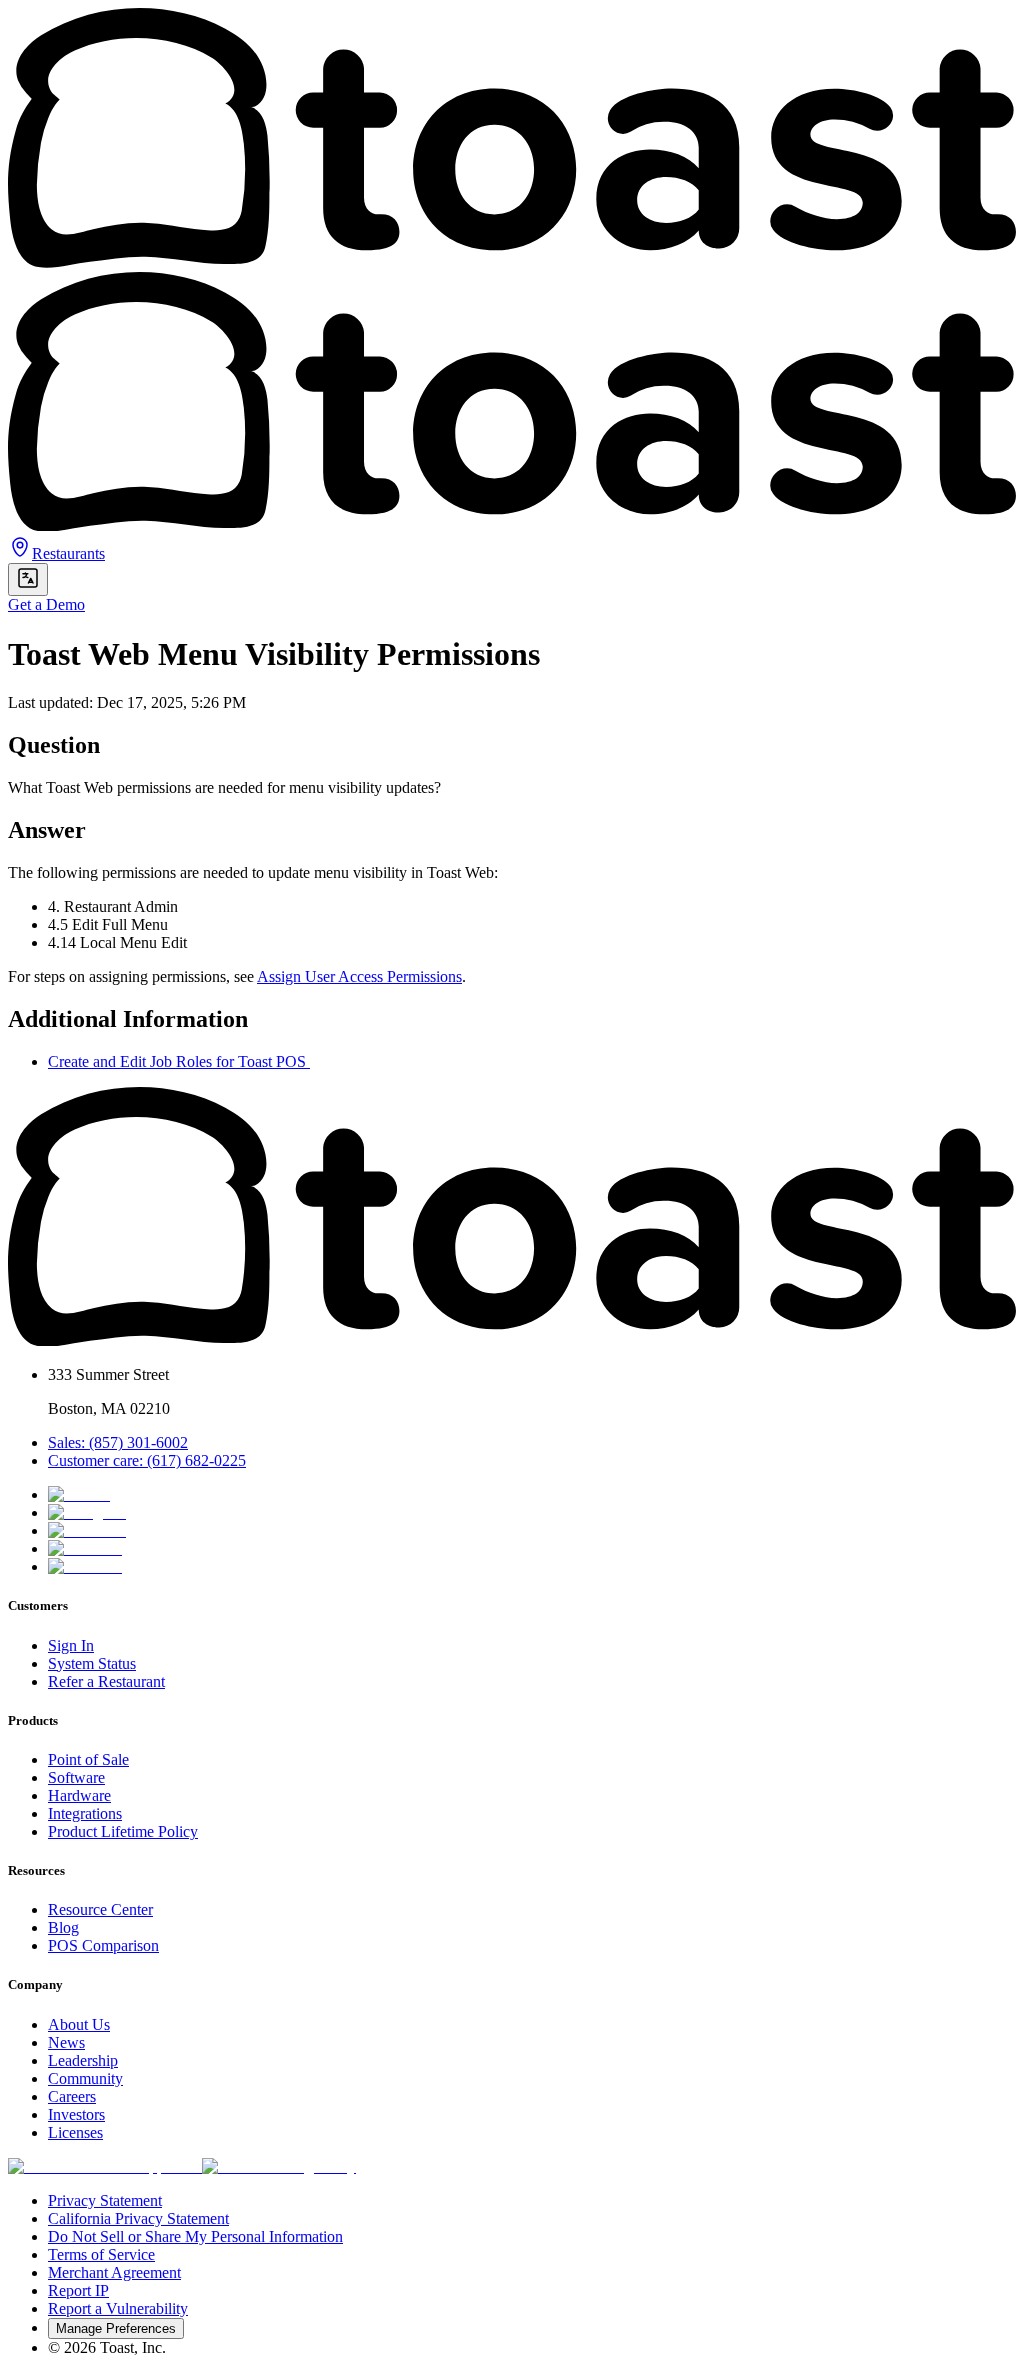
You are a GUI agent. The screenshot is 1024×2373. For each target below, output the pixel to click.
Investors (76, 2114)
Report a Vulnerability (118, 2308)
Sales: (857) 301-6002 (118, 1442)
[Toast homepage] (512, 1340)
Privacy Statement (105, 2200)
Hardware (79, 1795)
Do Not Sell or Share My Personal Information (195, 2236)
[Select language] (28, 579)
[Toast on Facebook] (87, 1530)
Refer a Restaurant (106, 1681)
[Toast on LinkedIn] (85, 1548)
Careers (72, 2096)
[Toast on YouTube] (85, 1566)
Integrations (85, 1813)
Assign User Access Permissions (359, 976)
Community (85, 2078)
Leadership (83, 2060)
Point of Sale (88, 1759)
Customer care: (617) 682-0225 (147, 1460)
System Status (92, 1663)
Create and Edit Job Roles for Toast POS (179, 1061)
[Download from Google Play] (279, 2166)
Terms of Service (101, 2254)
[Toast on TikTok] (79, 1494)
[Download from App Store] (105, 2166)
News (66, 2042)
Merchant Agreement (114, 2272)
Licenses (75, 2132)
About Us (79, 2024)
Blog (63, 1927)
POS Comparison (103, 1945)
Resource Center (100, 1909)
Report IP (78, 2290)
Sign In (71, 1645)
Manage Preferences (116, 2328)
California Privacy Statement (138, 2218)
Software (76, 1777)
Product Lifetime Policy (123, 1831)
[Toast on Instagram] (87, 1512)
